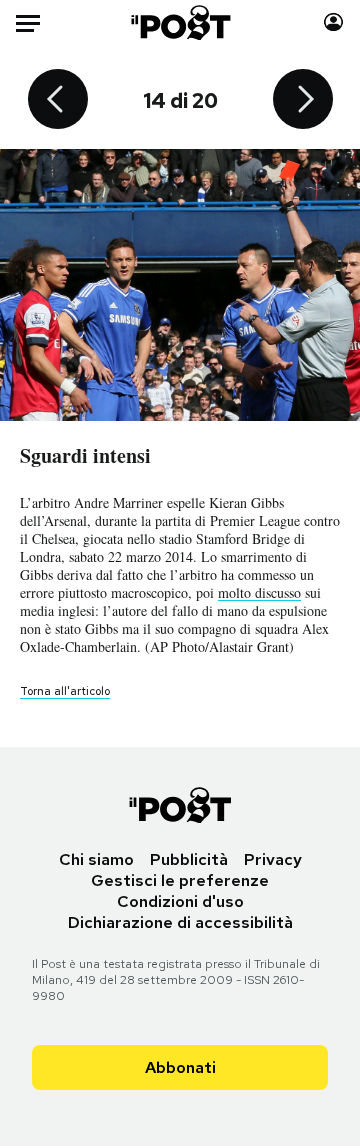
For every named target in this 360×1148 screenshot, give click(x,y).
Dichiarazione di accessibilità (180, 922)
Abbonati (180, 1067)
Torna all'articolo (65, 691)
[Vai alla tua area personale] (333, 22)
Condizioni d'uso (180, 901)
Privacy (273, 859)
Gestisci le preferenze (180, 880)
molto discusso (259, 592)
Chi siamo (96, 859)
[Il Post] (180, 22)
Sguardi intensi (85, 455)
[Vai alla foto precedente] (58, 101)
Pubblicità (189, 859)
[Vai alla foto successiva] (303, 101)
